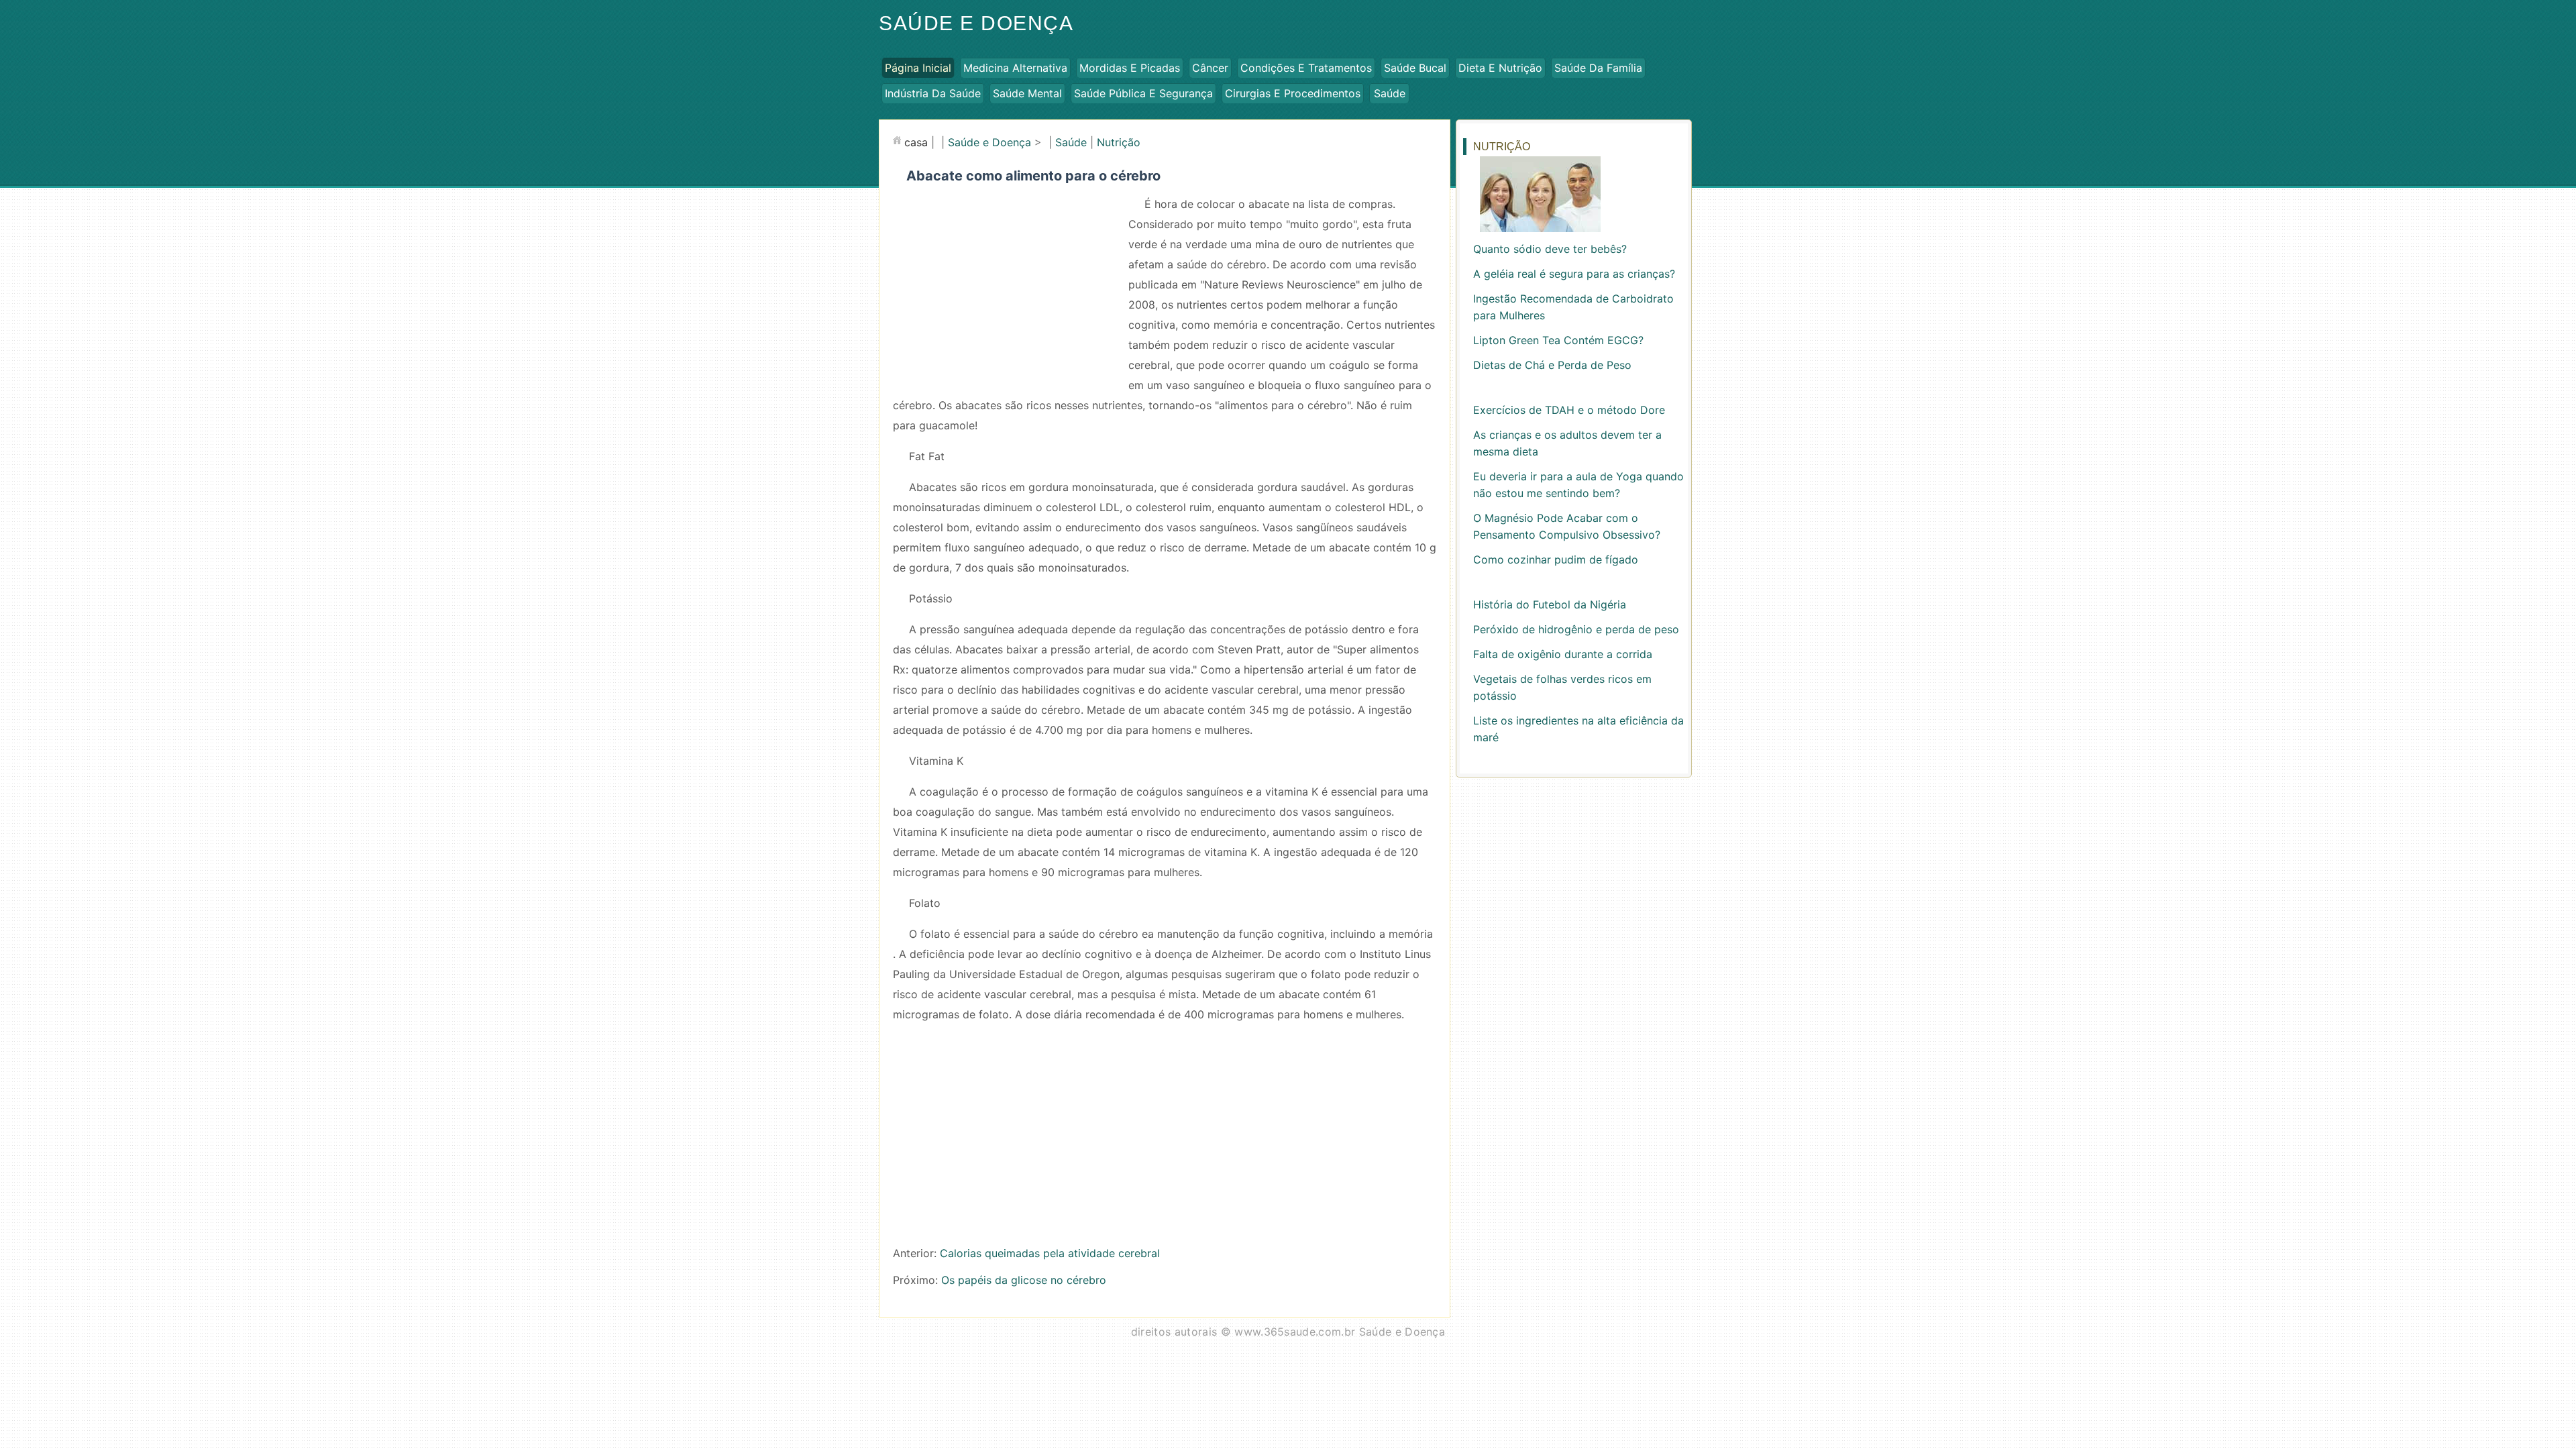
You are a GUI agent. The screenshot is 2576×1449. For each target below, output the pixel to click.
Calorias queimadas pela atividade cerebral (1050, 1253)
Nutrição (1119, 142)
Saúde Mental (1027, 93)
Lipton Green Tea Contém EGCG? (1558, 340)
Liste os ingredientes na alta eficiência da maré (1578, 729)
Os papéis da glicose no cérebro (1024, 1280)
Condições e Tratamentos (1306, 68)
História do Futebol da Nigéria (1550, 604)
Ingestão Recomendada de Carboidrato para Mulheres (1573, 307)
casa (916, 142)
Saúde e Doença (976, 23)
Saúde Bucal (1415, 68)
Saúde (1390, 93)
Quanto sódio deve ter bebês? (1550, 249)
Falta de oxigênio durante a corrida (1563, 654)
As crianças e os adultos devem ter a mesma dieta (1567, 443)
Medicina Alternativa (1015, 68)
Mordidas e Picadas (1130, 68)
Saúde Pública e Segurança (1143, 93)
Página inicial (918, 68)
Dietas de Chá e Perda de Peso (1552, 365)
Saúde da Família (1598, 68)
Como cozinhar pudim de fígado (1556, 559)
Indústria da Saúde (933, 93)
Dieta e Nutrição (1500, 68)
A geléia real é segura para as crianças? (1574, 274)
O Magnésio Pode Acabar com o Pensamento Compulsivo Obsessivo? (1567, 526)
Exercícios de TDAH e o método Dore (1569, 410)
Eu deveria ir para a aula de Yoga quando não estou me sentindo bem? (1578, 485)
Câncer (1210, 68)
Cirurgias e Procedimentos (1293, 93)
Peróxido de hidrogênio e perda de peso (1576, 629)
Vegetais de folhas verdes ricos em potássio (1562, 687)
